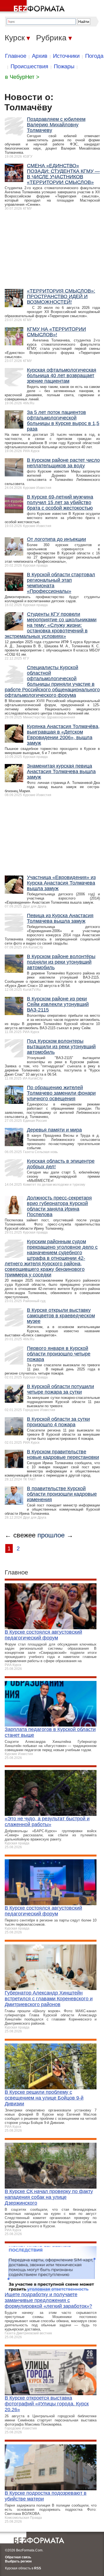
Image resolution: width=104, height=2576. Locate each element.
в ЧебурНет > (22, 77)
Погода (94, 56)
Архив (40, 56)
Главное (16, 56)
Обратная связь (18, 2557)
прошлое (51, 1535)
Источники (66, 56)
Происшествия (29, 66)
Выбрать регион (18, 2561)
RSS (38, 2568)
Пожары (64, 66)
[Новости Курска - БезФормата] (33, 7)
